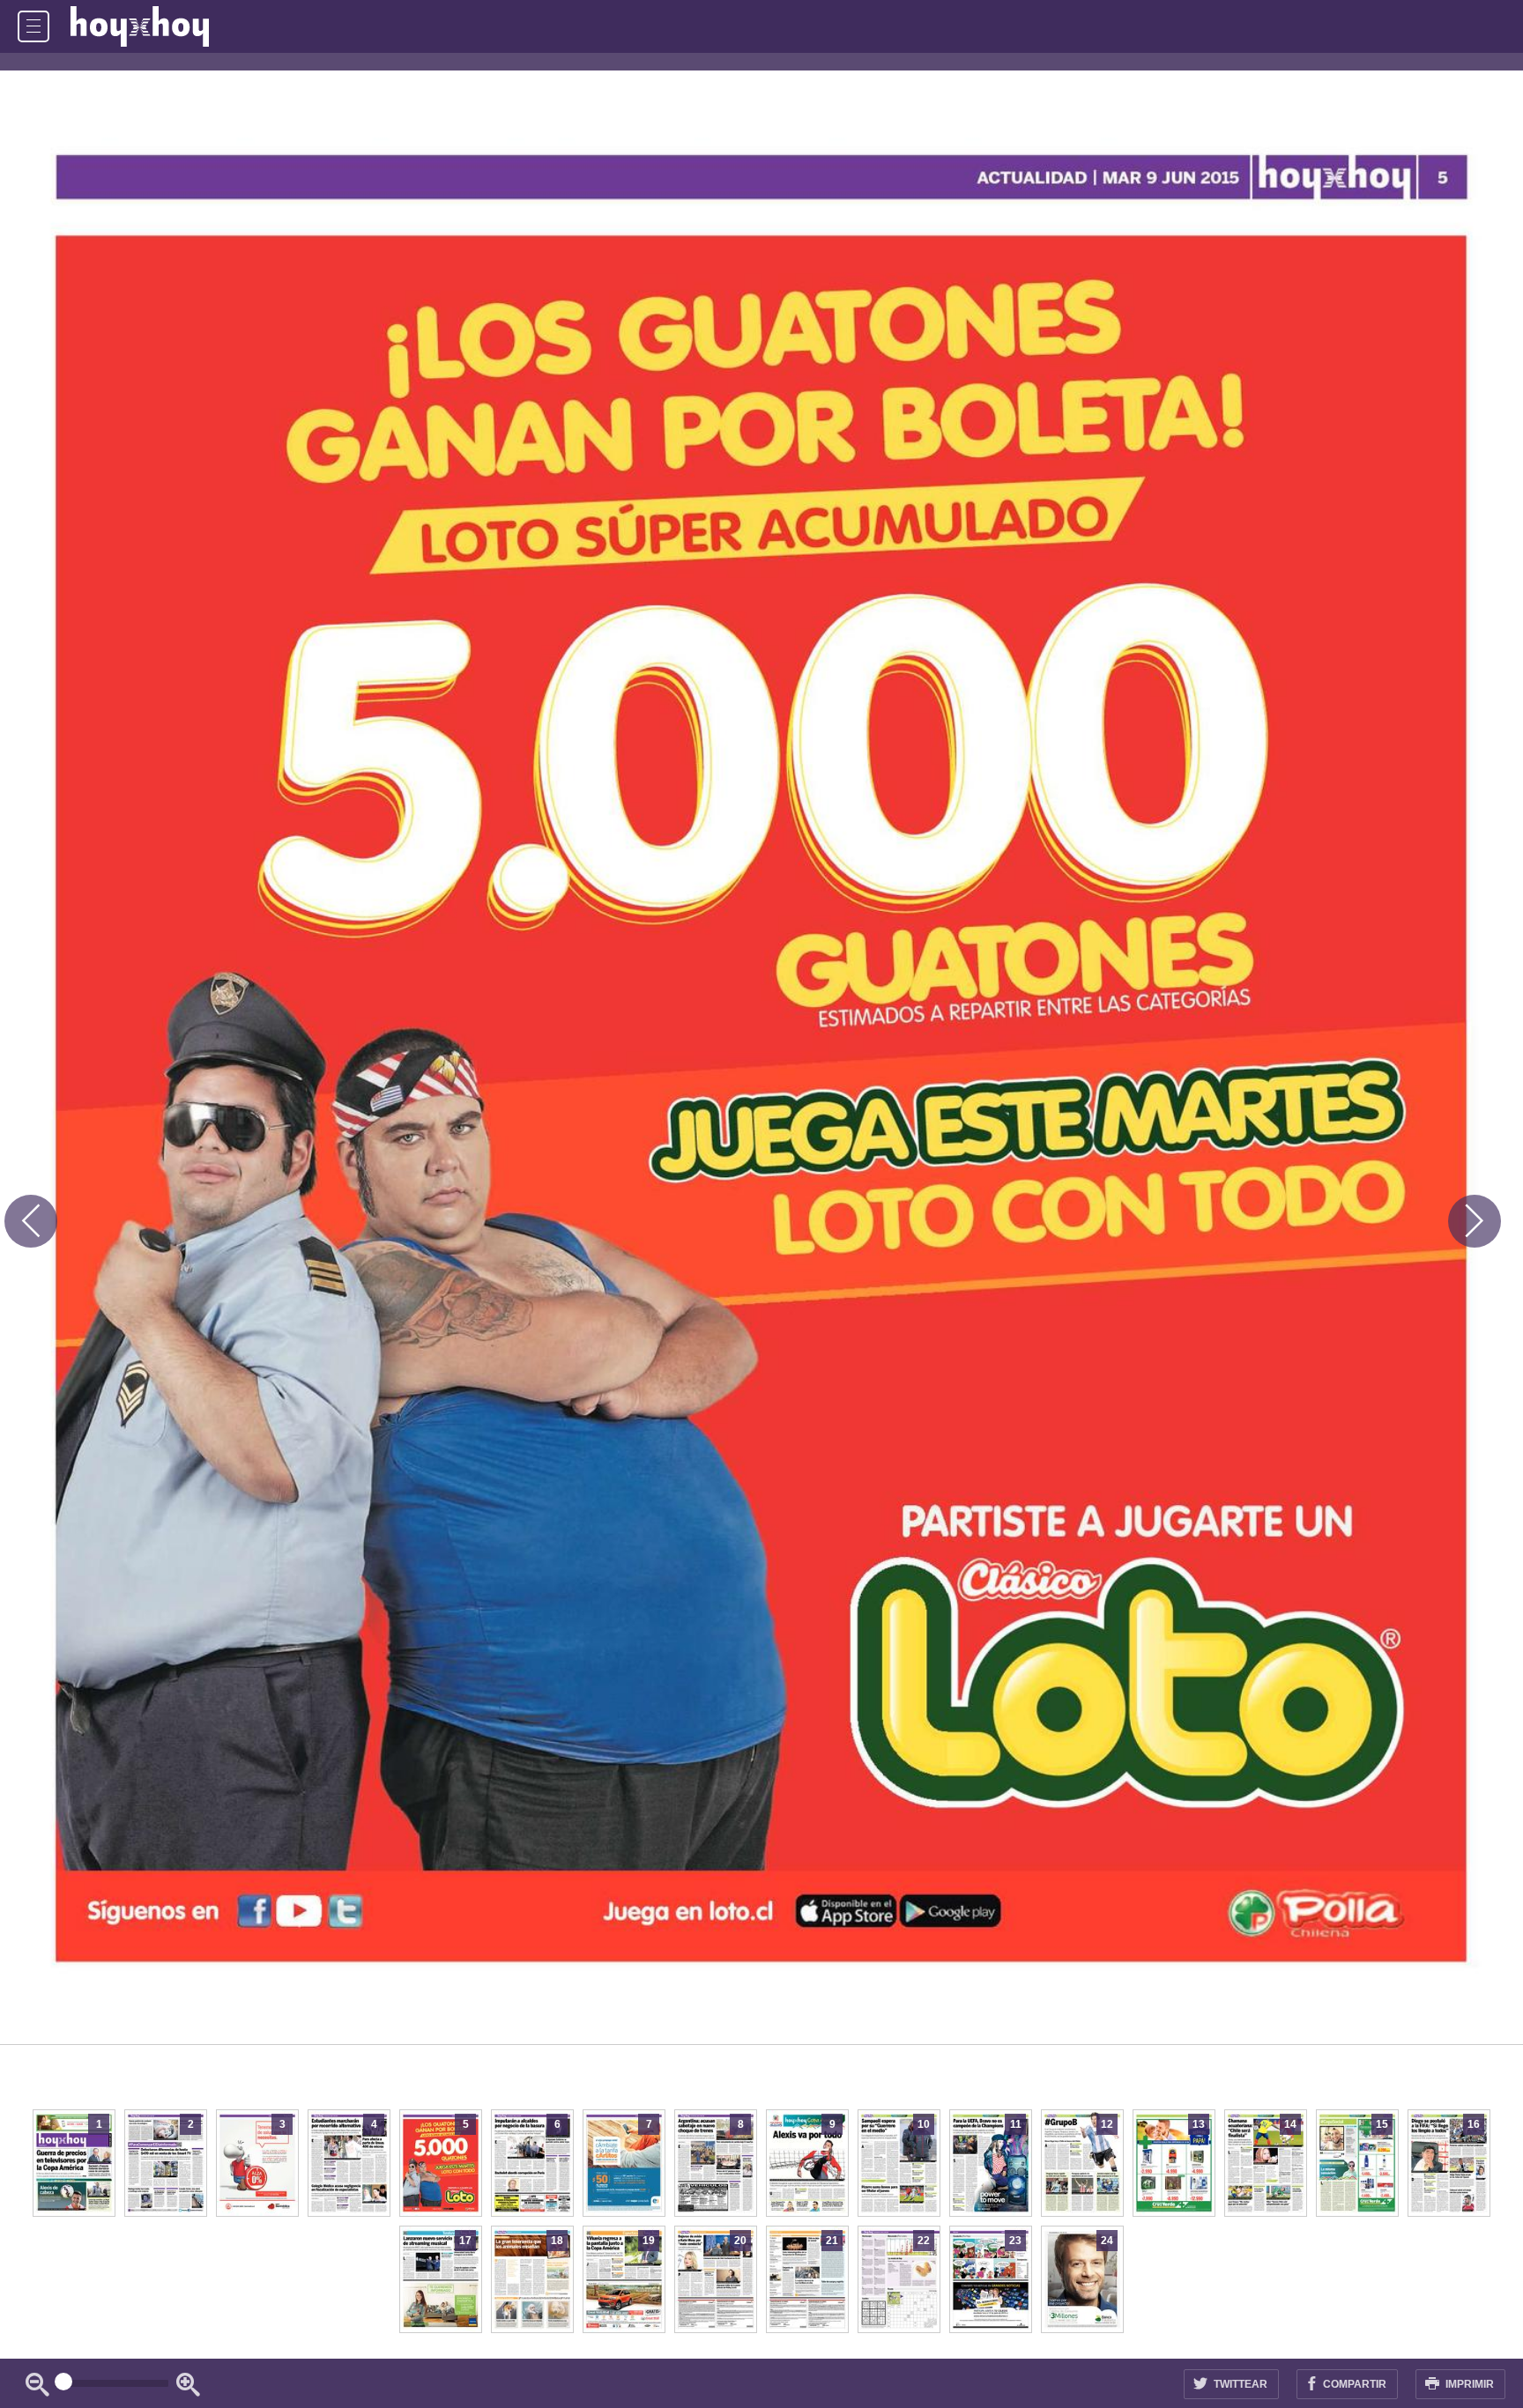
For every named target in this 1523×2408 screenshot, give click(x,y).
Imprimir (1468, 2384)
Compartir (1353, 2384)
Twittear (1239, 2384)
